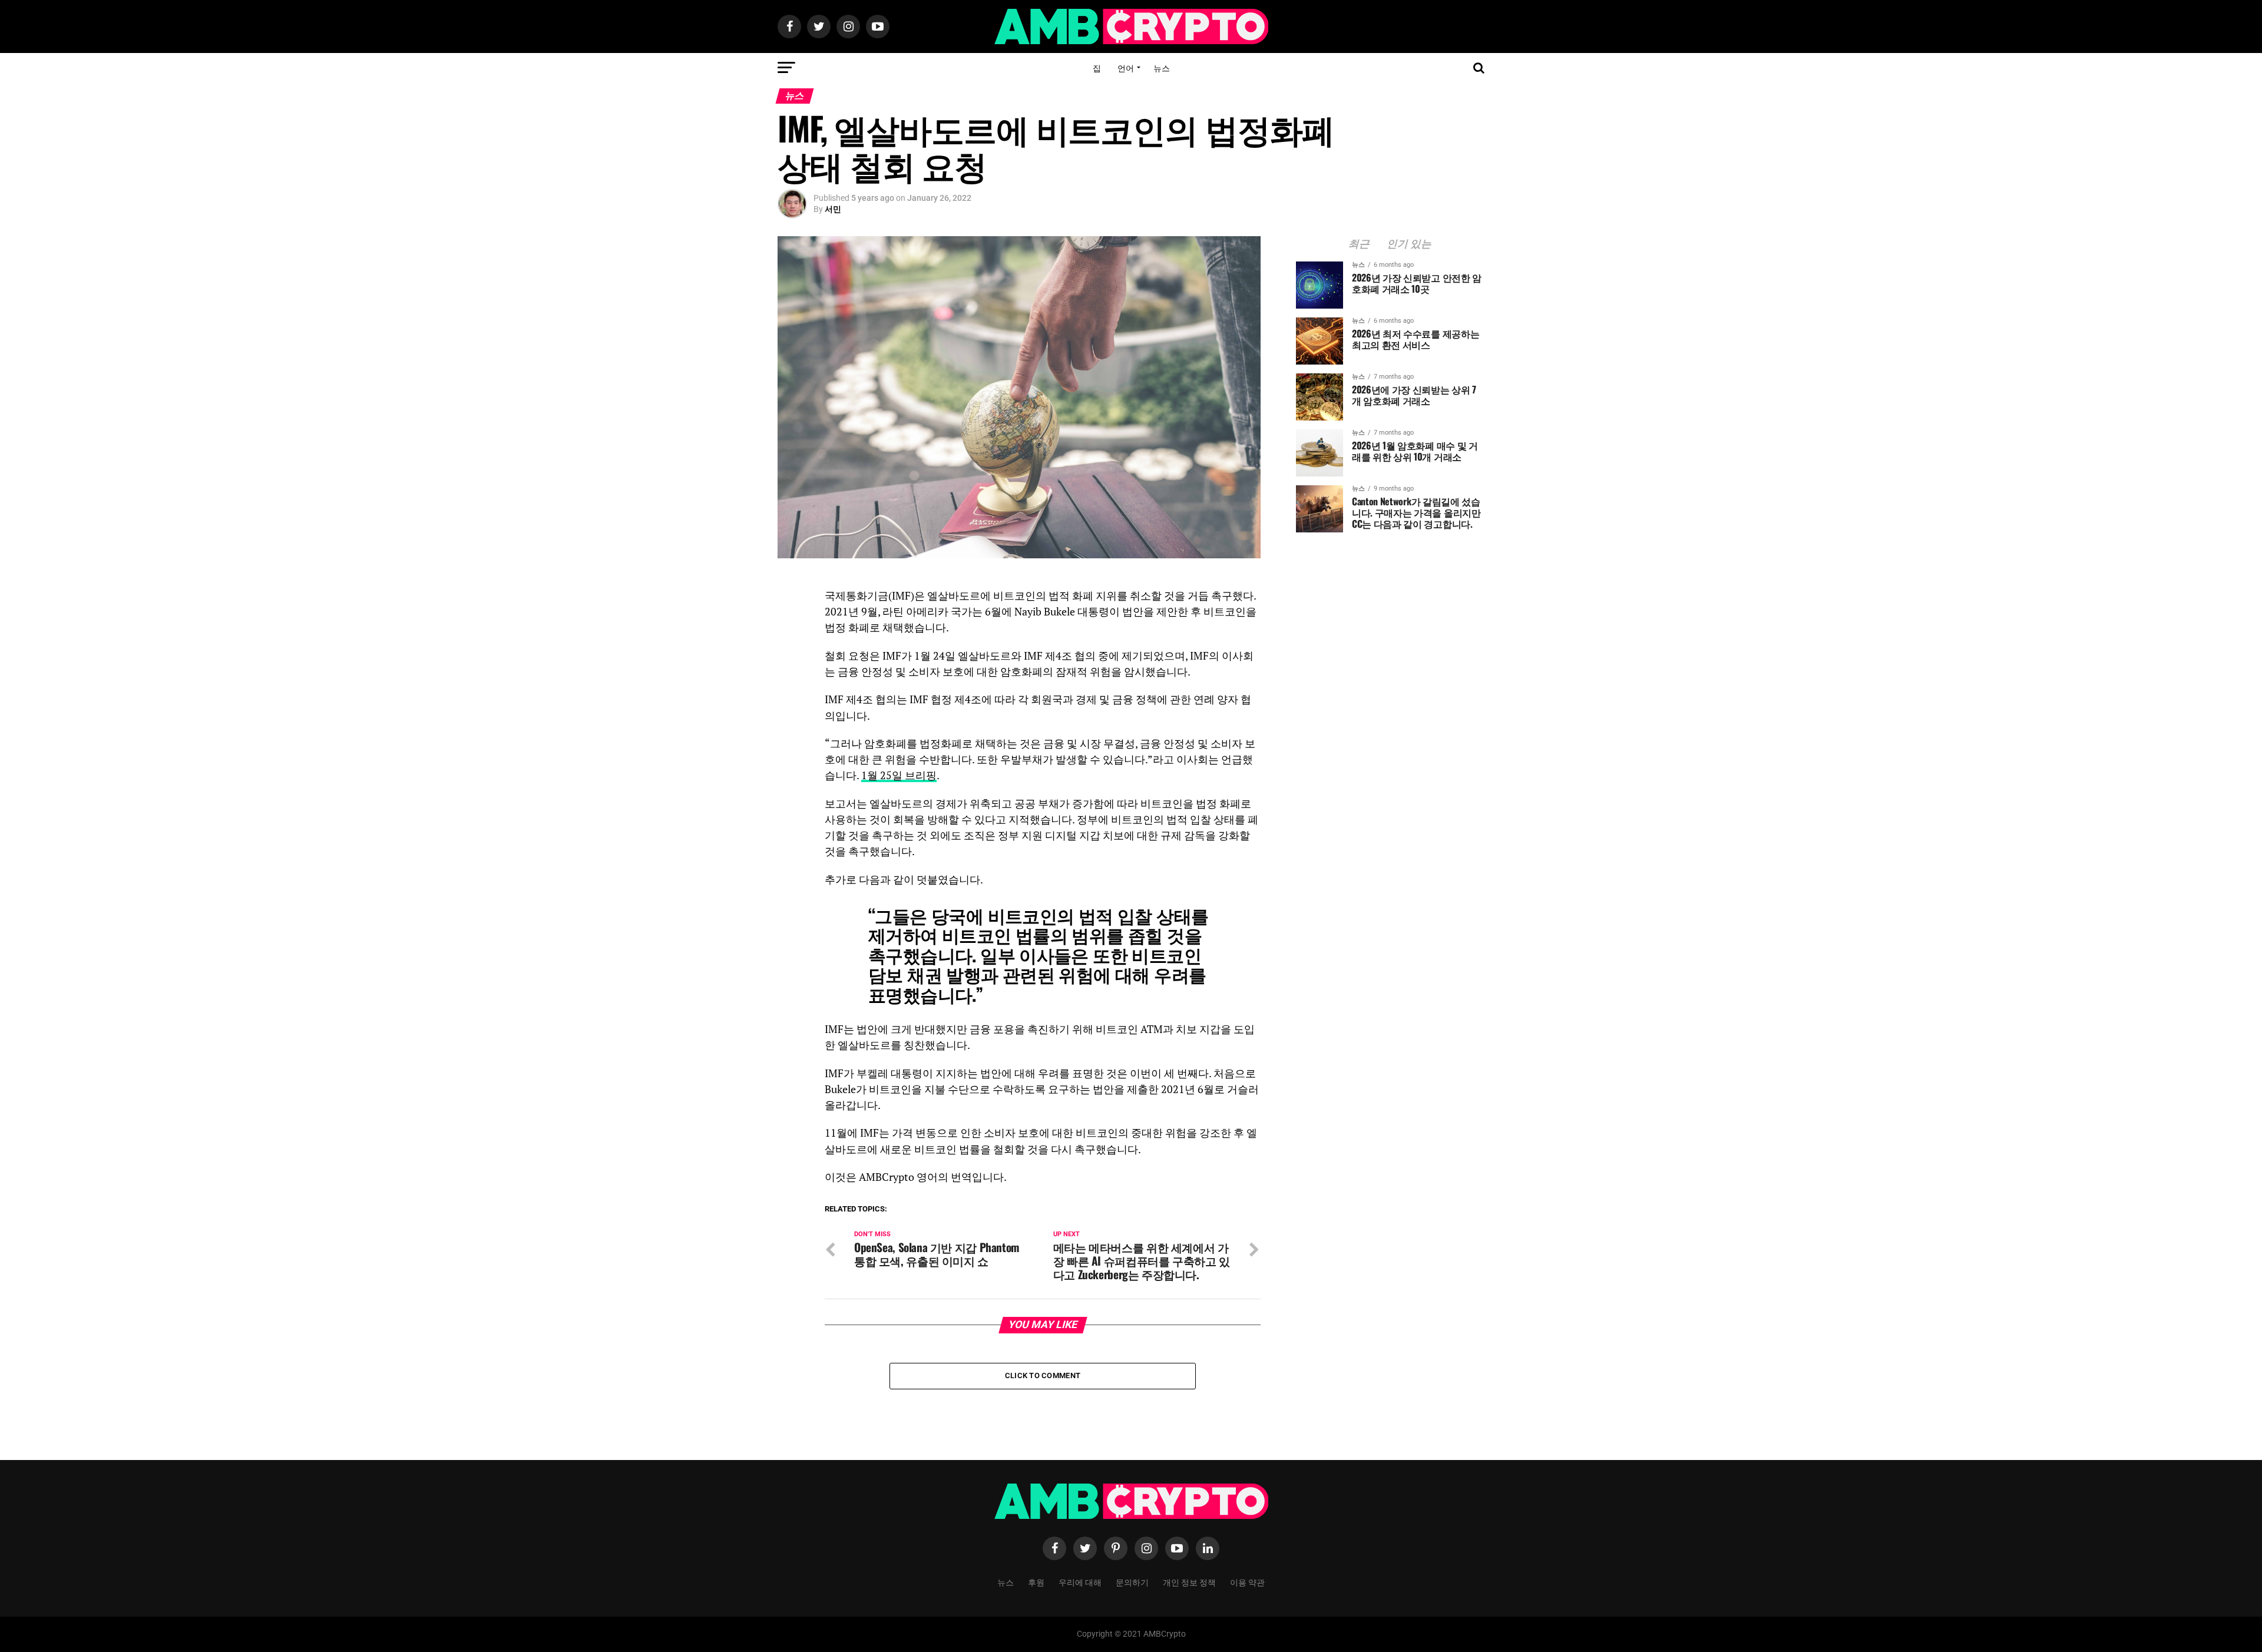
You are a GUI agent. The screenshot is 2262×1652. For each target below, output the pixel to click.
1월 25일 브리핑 (899, 775)
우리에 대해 (1080, 1582)
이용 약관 (1247, 1582)
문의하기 (1132, 1582)
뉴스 (1162, 67)
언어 (1126, 67)
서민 (833, 209)
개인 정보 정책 (1189, 1582)
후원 (1036, 1582)
